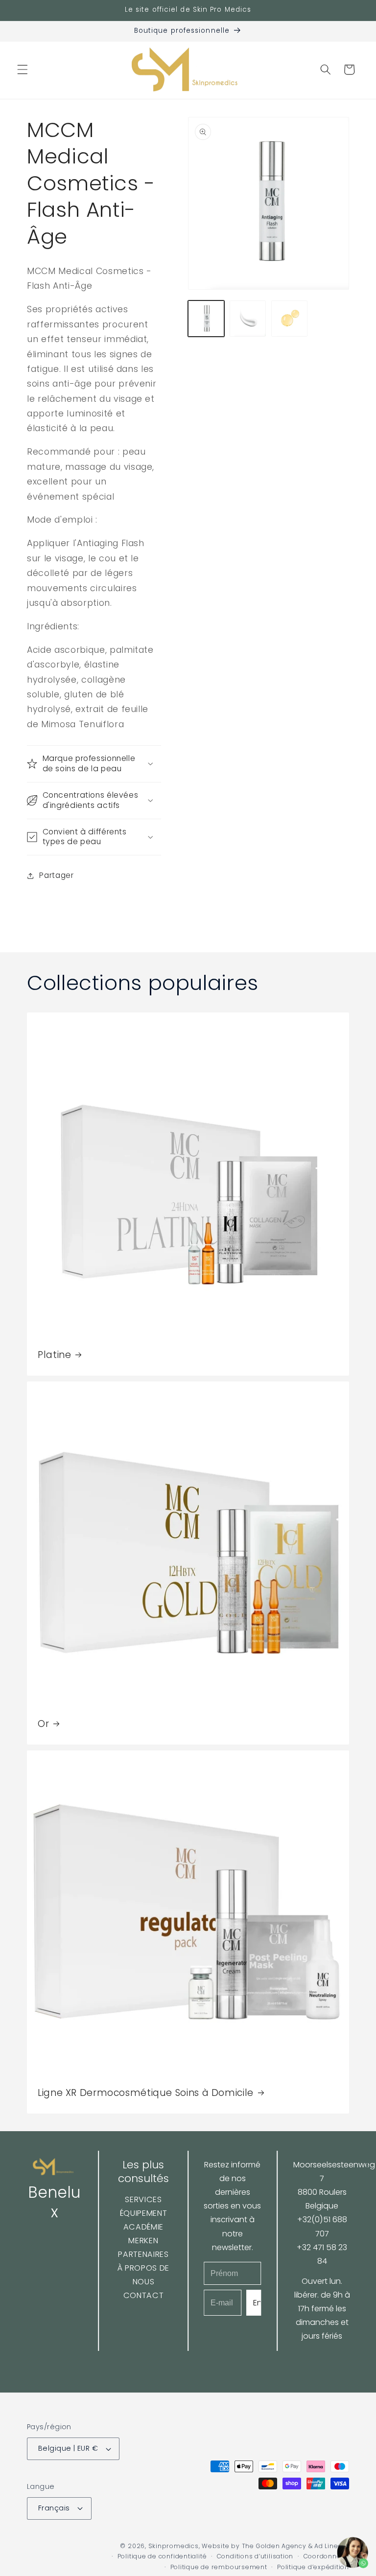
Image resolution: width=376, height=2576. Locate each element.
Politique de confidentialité (162, 2556)
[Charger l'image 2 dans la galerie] (248, 319)
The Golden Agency (274, 2546)
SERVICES (143, 2199)
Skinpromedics (174, 2546)
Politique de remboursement (219, 2567)
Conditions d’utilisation (255, 2556)
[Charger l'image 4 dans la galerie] (289, 319)
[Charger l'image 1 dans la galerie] (206, 319)
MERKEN (143, 2241)
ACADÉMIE (143, 2227)
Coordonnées (326, 2556)
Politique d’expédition (313, 2567)
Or (43, 1724)
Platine (54, 1355)
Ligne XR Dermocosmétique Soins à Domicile (146, 2093)
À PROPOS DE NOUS (143, 2275)
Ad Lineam (332, 2546)
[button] (23, 69)
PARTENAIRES (143, 2254)
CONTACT (143, 2295)
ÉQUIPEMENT (143, 2213)
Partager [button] (56, 875)
